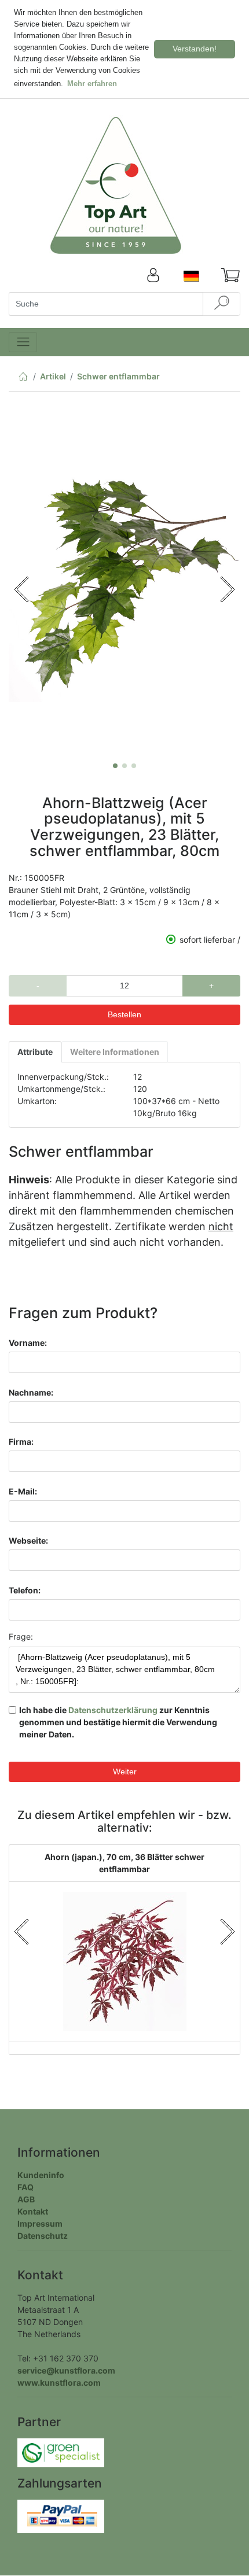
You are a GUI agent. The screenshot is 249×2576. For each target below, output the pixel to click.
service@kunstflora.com (66, 2370)
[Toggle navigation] (23, 342)
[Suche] (221, 304)
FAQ (25, 2187)
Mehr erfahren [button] (92, 84)
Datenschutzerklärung (113, 1710)
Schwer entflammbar (118, 376)
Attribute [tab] (35, 1052)
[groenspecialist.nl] (61, 2452)
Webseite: (28, 1540)
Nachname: (31, 1392)
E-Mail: (23, 1491)
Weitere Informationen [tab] (115, 1052)
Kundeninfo (41, 2175)
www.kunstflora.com (59, 2383)
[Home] (23, 379)
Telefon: (25, 1590)
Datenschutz (43, 2236)
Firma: (21, 1442)
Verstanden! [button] (195, 49)
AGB (26, 2199)
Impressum (40, 2223)
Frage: (21, 1636)
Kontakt (33, 2211)
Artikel (53, 376)
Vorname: (28, 1343)
